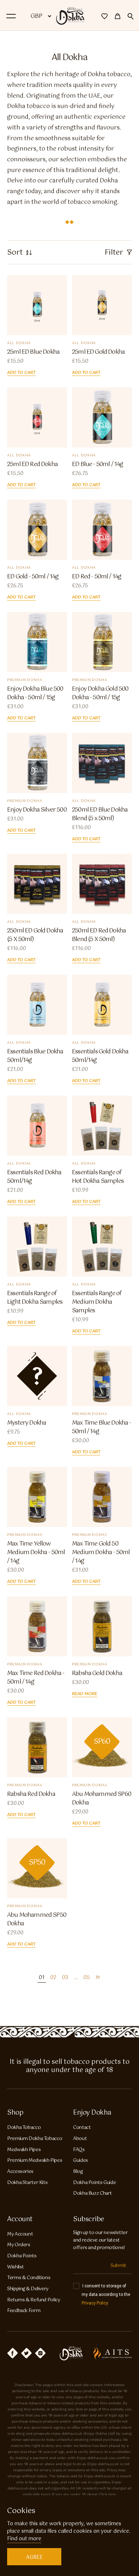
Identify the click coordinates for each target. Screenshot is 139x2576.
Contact (82, 2128)
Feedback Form (24, 2311)
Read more (85, 1694)
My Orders (19, 2245)
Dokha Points (22, 2256)
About (80, 2139)
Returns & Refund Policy (34, 2300)
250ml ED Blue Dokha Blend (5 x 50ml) (100, 814)
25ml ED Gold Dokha (98, 352)
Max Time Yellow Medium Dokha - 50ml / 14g (36, 1553)
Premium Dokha (25, 680)
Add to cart (21, 373)
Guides (81, 2161)
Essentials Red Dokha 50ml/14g (34, 1177)
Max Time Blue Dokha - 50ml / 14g (102, 1427)
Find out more (24, 2539)
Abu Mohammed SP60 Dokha (102, 1799)
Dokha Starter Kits (27, 2183)
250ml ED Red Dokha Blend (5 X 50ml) (99, 935)
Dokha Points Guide (94, 2183)
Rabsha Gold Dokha (97, 1674)
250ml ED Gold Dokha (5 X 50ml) (35, 935)
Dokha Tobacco (24, 2128)
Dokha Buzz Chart (92, 2193)
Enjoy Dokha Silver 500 (37, 810)
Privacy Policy (95, 2303)
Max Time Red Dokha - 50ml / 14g (36, 1678)
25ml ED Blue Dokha (33, 352)
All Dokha (19, 343)
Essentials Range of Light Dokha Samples (35, 1298)
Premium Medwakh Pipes (35, 2161)
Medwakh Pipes (24, 2150)
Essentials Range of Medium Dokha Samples (97, 1302)
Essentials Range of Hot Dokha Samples (98, 1177)
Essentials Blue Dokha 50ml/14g (35, 1056)
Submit (118, 2266)
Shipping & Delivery (28, 2289)
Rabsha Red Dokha (31, 1794)
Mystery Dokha (27, 1423)
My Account (20, 2234)
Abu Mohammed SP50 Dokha (37, 1920)
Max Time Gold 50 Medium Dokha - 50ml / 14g (101, 1553)
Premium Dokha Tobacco (35, 2139)
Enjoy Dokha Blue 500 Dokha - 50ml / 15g (35, 694)
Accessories (20, 2172)
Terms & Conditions (29, 2278)
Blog (78, 2172)
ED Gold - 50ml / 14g (33, 577)
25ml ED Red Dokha (32, 465)
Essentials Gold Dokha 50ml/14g (100, 1056)
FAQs (79, 2150)
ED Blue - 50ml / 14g (97, 465)
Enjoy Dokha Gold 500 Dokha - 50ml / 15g (100, 694)
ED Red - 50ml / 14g (97, 577)
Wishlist (16, 2267)
